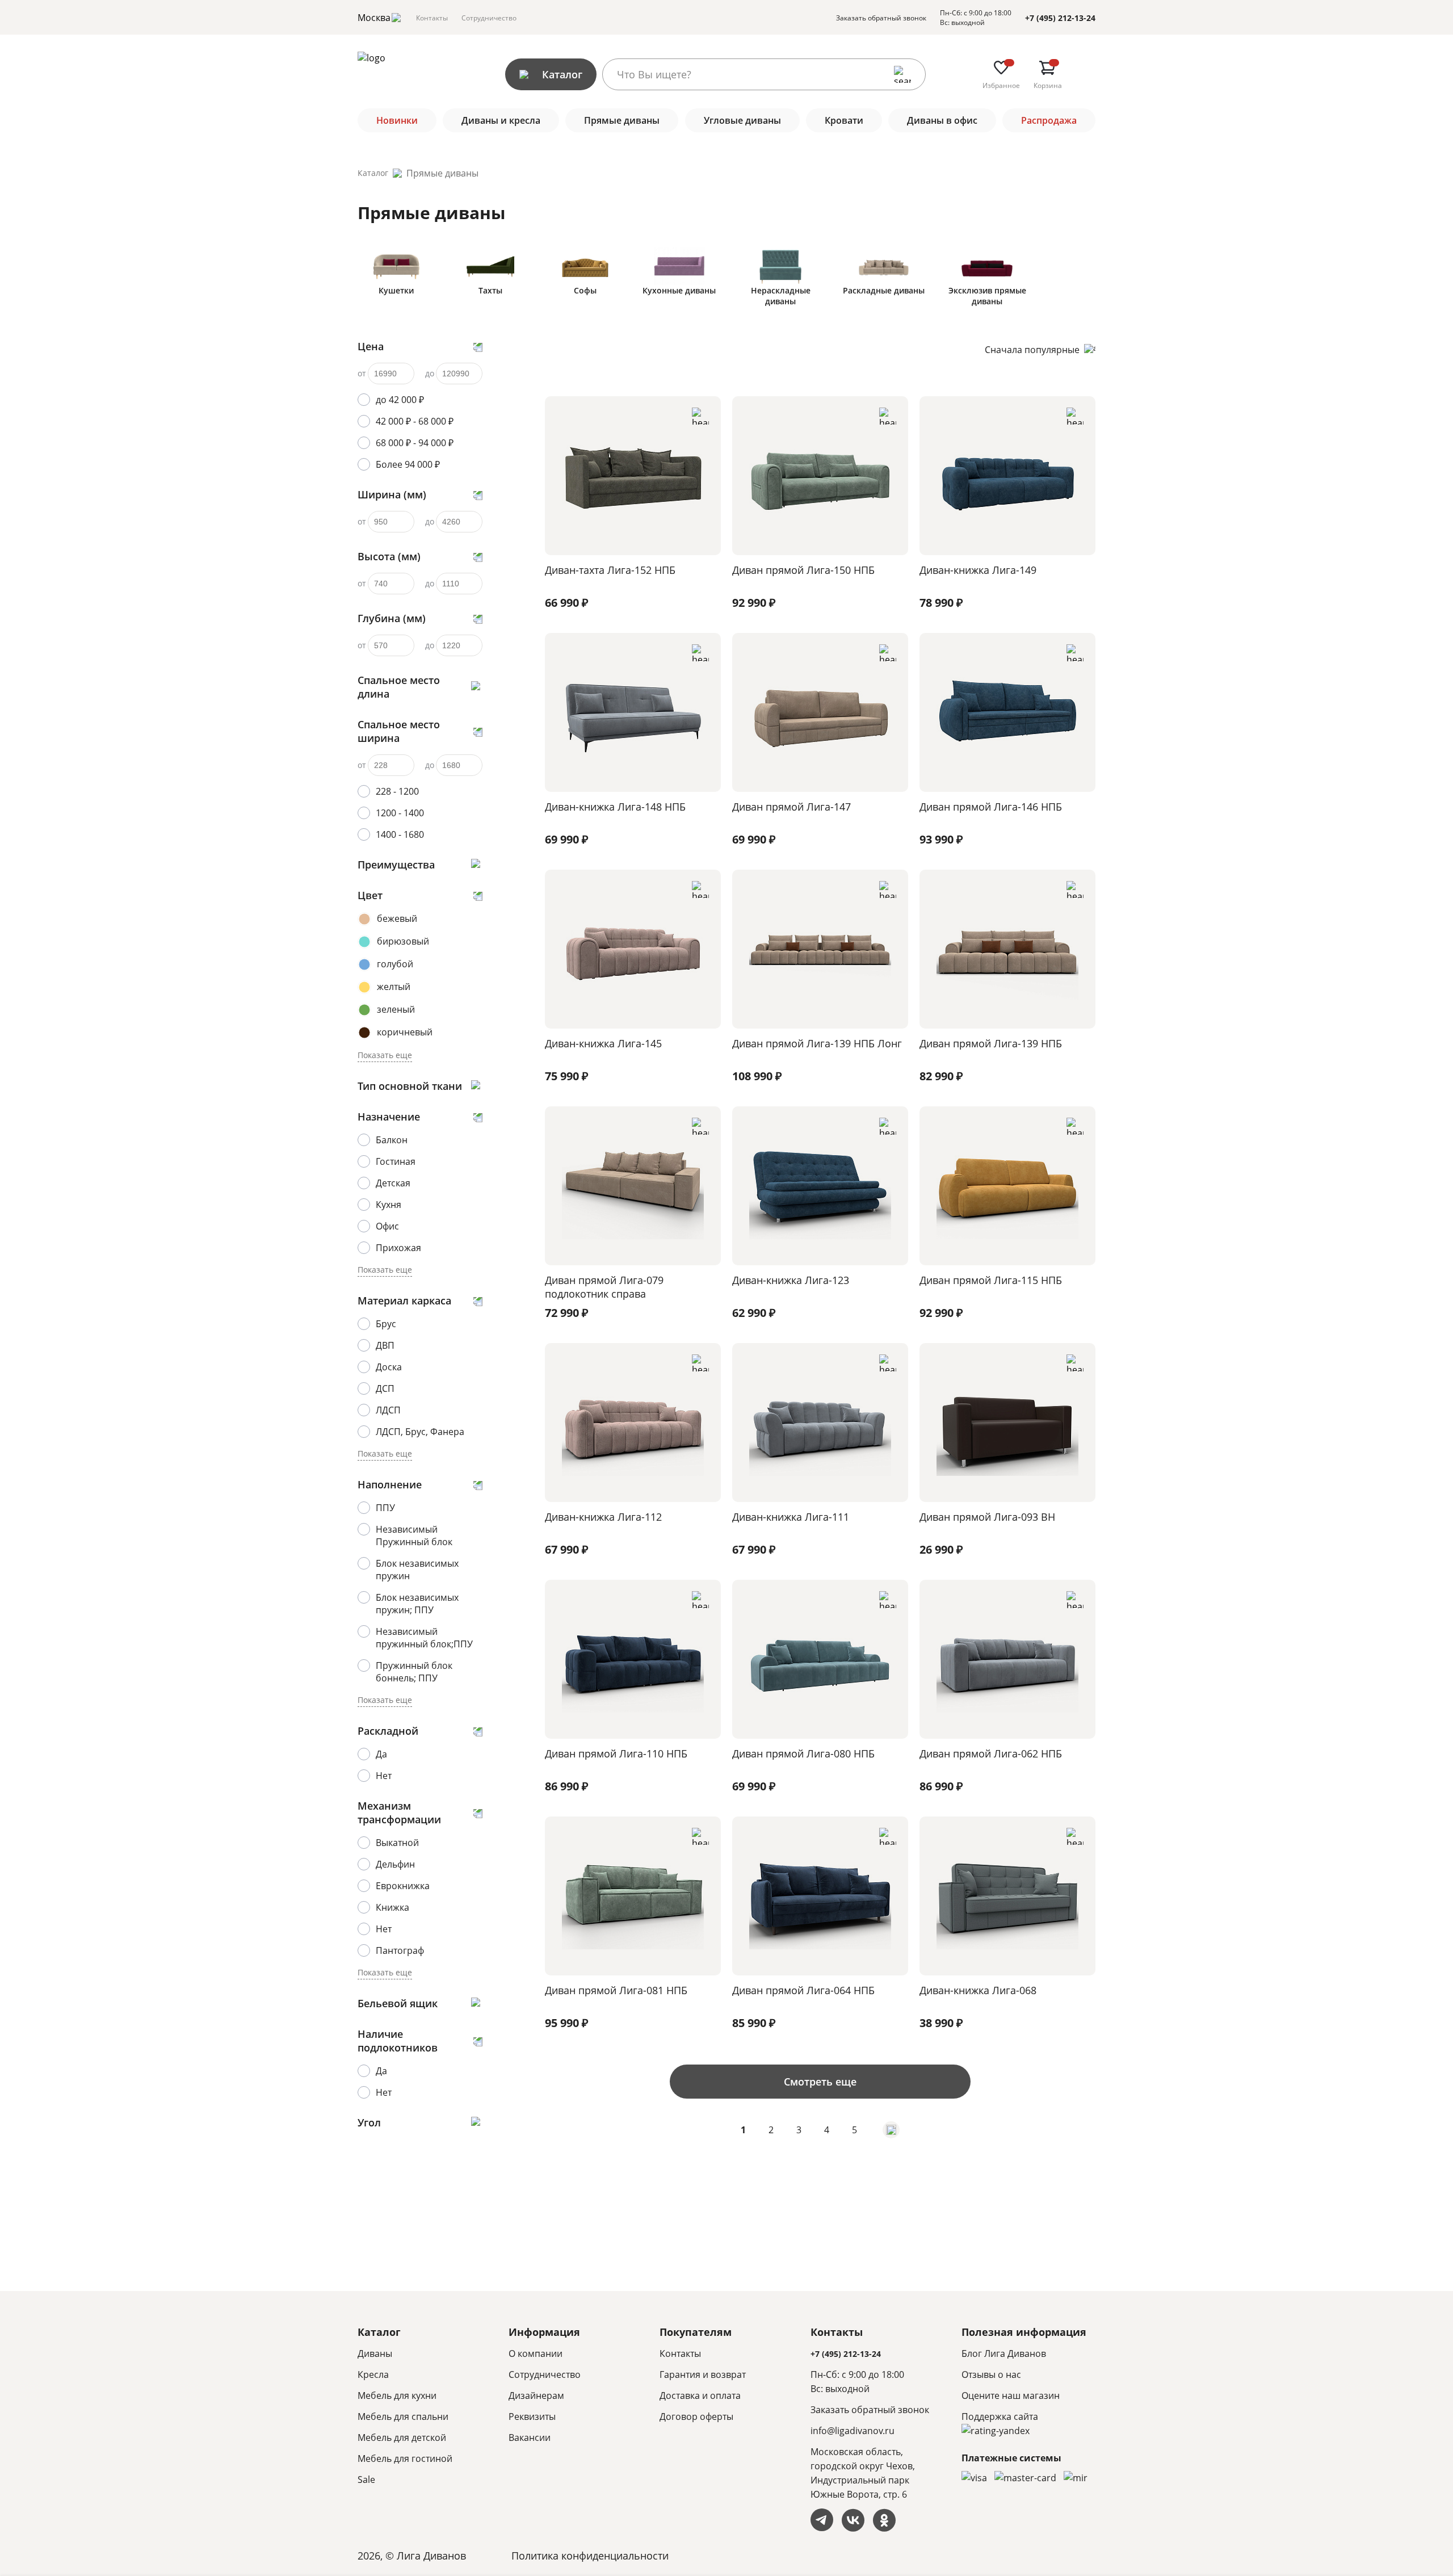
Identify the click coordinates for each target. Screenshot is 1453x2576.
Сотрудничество (489, 18)
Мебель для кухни (397, 2395)
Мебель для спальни (403, 2416)
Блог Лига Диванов (1004, 2353)
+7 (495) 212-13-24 (1060, 18)
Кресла (373, 2374)
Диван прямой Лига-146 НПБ (991, 807)
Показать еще (385, 1055)
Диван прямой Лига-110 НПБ (616, 1753)
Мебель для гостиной (405, 2458)
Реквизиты (532, 2416)
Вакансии (530, 2437)
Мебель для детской (402, 2437)
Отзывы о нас (991, 2374)
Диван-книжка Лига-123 (791, 1280)
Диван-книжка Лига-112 (603, 1517)
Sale (366, 2479)
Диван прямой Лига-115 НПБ (991, 1280)
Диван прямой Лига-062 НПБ (991, 1753)
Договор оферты (696, 2416)
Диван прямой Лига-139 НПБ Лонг (817, 1043)
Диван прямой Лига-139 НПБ (991, 1043)
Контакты (432, 18)
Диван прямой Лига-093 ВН (987, 1517)
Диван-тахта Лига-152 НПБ (610, 570)
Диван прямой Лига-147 (791, 807)
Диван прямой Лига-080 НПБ (803, 1753)
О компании (536, 2353)
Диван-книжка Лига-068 (978, 1990)
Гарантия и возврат (703, 2374)
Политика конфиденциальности (590, 2556)
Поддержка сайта (1000, 2416)
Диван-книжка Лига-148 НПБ (615, 807)
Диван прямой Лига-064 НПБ (803, 1990)
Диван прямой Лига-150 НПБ (803, 570)
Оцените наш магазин (1011, 2395)
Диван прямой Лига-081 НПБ (616, 1990)
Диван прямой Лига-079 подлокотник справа (604, 1287)
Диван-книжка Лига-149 (978, 570)
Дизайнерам (536, 2395)
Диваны (375, 2353)
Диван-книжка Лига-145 (603, 1043)
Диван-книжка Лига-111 (791, 1517)
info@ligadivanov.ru (853, 2431)
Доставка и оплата (700, 2395)
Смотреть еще (820, 2082)
